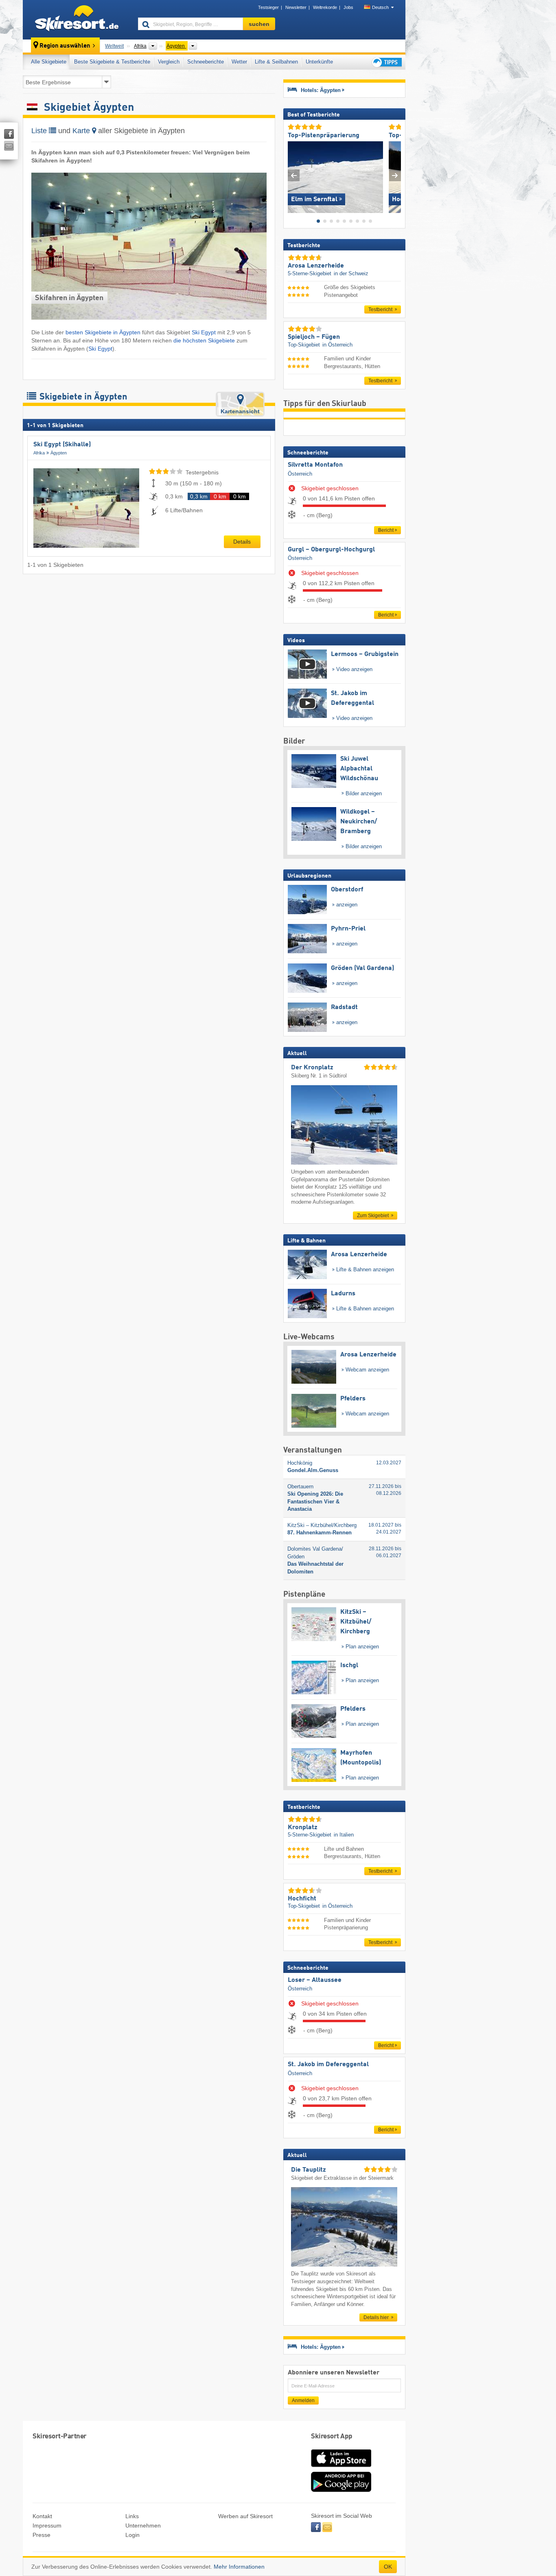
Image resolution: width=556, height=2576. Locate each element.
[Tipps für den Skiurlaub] (386, 62)
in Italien (344, 1835)
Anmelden (303, 2400)
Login (132, 2535)
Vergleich (169, 62)
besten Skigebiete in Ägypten (103, 332)
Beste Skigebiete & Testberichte (112, 62)
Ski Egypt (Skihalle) (62, 445)
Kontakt (42, 2516)
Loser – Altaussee (315, 1980)
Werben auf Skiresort (245, 2516)
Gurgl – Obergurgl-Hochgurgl (331, 550)
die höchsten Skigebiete (204, 340)
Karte (82, 131)
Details (242, 542)
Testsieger (268, 7)
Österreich (300, 474)
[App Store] (341, 2468)
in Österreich (337, 345)
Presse (42, 2535)
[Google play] (341, 2490)
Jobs (348, 7)
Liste (40, 131)
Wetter (239, 62)
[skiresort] (77, 20)
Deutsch (380, 7)
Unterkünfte (319, 62)
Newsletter (296, 7)
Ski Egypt (204, 332)
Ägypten (59, 453)
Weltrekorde (325, 7)
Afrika (39, 453)
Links (132, 2516)
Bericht (386, 530)
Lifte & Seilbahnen (276, 62)
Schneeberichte (206, 62)
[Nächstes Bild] (395, 175)
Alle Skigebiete (49, 62)
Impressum (47, 2526)
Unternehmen (143, 2526)
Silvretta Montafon (315, 465)
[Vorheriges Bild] (294, 175)
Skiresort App (332, 2437)
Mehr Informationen (239, 2567)
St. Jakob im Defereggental (328, 2065)
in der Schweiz (351, 273)
